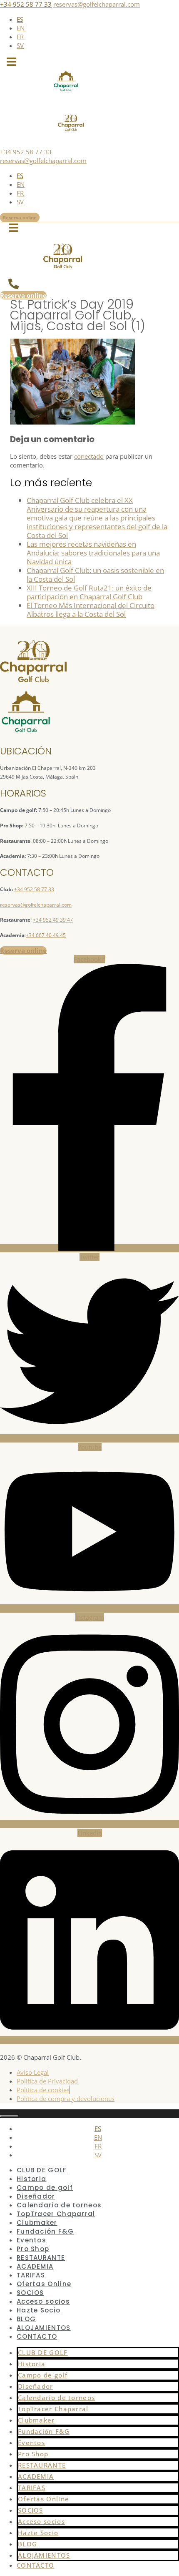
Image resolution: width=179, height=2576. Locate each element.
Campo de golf (45, 2188)
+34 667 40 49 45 (46, 935)
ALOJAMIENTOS (44, 2328)
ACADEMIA (35, 2266)
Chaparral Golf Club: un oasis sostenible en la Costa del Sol (95, 575)
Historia (31, 2179)
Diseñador (36, 2196)
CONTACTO (37, 2336)
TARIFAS (31, 2275)
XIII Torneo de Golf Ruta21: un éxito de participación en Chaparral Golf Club (89, 592)
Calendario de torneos (59, 2205)
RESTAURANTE (41, 2258)
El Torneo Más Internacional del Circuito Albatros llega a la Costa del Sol (91, 610)
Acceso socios (43, 2301)
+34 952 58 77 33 (26, 4)
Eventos (31, 2240)
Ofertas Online (44, 2284)
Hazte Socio (39, 2310)
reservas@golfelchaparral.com (97, 4)
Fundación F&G (45, 2231)
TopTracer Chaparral (56, 2214)
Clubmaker (37, 2223)
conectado (89, 456)
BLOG (26, 2319)
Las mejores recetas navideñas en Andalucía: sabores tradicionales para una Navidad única (93, 553)
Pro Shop (33, 2249)
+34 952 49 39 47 (53, 920)
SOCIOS (30, 2293)
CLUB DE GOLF (42, 2170)
